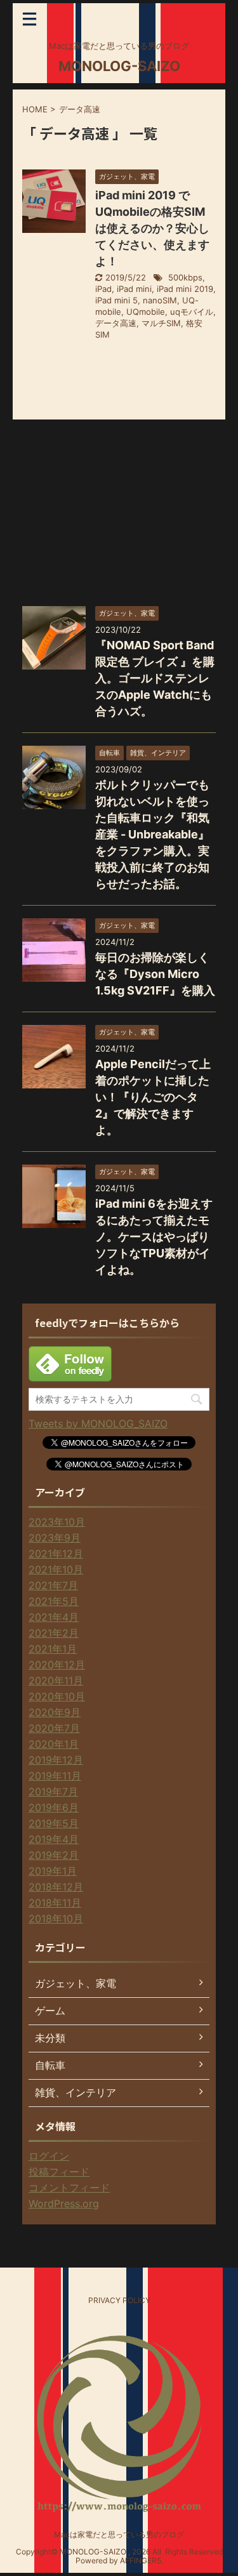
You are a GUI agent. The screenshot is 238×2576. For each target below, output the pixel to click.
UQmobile (146, 312)
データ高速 (116, 323)
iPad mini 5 (116, 300)
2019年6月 (54, 1807)
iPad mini (134, 289)
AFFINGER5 (141, 2560)
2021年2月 (54, 1633)
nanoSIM (160, 300)
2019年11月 (55, 1776)
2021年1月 (53, 1649)
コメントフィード (69, 2188)
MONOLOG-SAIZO (119, 66)
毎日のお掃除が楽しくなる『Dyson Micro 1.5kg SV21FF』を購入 (155, 974)
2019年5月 (54, 1823)
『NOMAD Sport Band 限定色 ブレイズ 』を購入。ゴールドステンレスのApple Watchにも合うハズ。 (155, 678)
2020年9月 (55, 1712)
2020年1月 (54, 1744)
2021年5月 (54, 1601)
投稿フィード (59, 2172)
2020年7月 (54, 1728)
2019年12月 (56, 1760)
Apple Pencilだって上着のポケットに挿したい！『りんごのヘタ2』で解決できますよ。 (153, 1097)
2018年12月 (56, 1887)
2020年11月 (56, 1681)
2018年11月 (55, 1903)
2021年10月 (56, 1569)
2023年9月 (55, 1538)
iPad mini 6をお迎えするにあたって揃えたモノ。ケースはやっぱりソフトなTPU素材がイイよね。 (154, 1237)
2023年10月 (57, 1522)
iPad (103, 289)
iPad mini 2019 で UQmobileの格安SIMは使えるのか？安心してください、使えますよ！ (152, 228)
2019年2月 (54, 1855)
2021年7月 (53, 1585)
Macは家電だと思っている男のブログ (119, 2534)
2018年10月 (56, 1919)
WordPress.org (64, 2203)
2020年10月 (57, 1696)
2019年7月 (53, 1792)
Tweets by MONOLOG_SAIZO (98, 1423)
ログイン (49, 2156)
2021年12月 (56, 1554)
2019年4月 (54, 1839)
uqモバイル (192, 312)
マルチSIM (161, 323)
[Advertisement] (117, 512)
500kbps (185, 277)
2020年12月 (57, 1665)
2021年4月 (54, 1617)
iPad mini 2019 (185, 289)
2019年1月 (53, 1871)
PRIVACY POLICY (119, 2300)
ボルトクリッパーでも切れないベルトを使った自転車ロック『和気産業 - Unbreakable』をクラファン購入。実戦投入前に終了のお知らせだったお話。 (152, 834)
